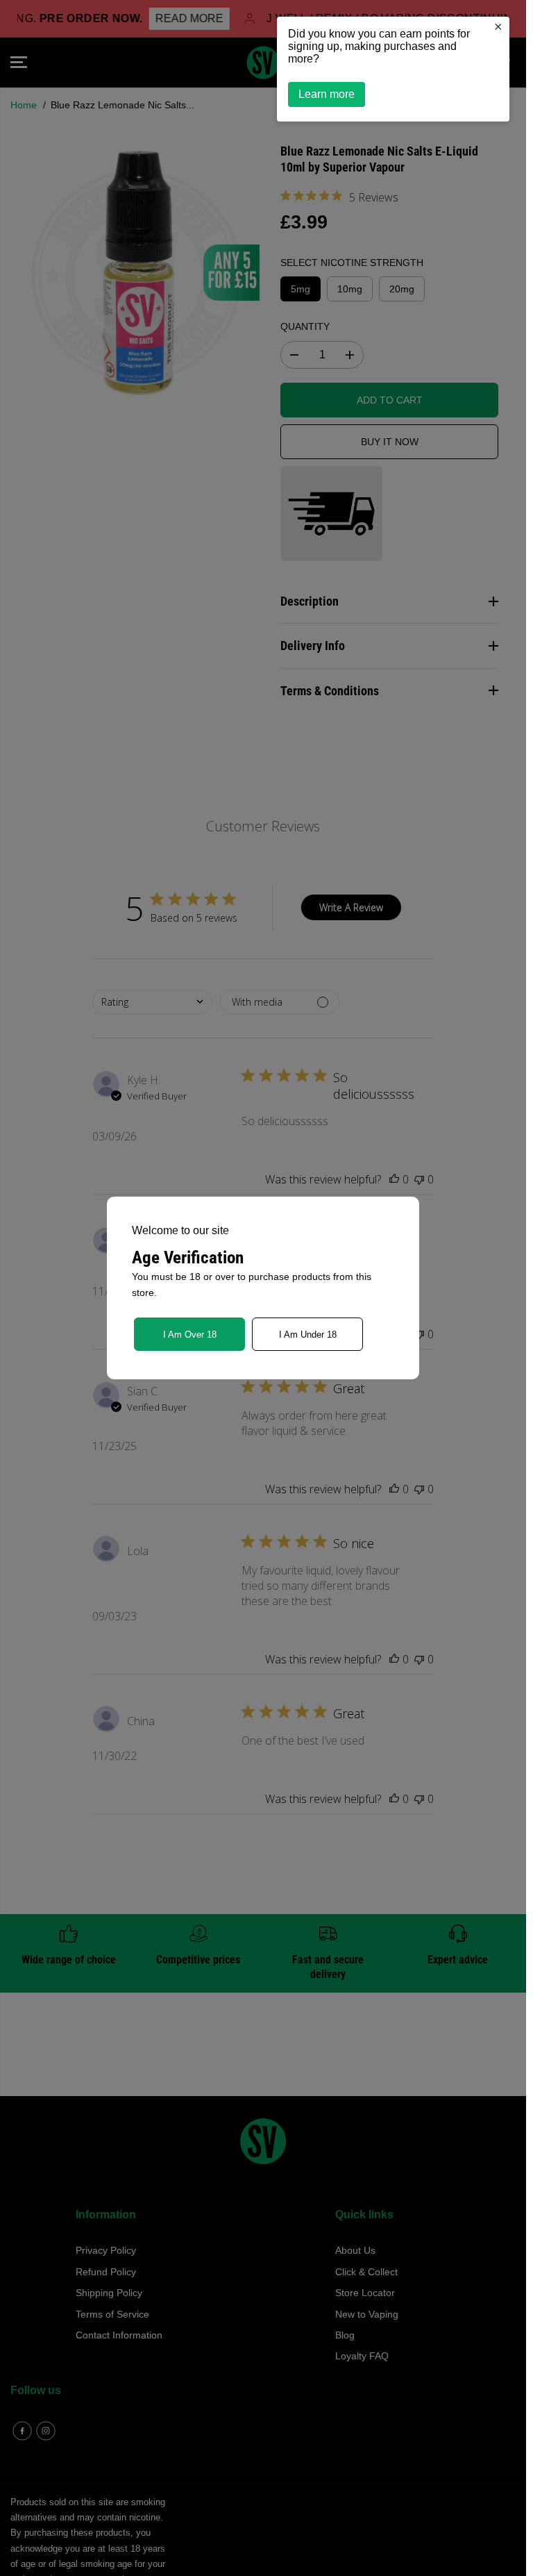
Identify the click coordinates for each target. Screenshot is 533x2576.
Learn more (327, 94)
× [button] (498, 26)
